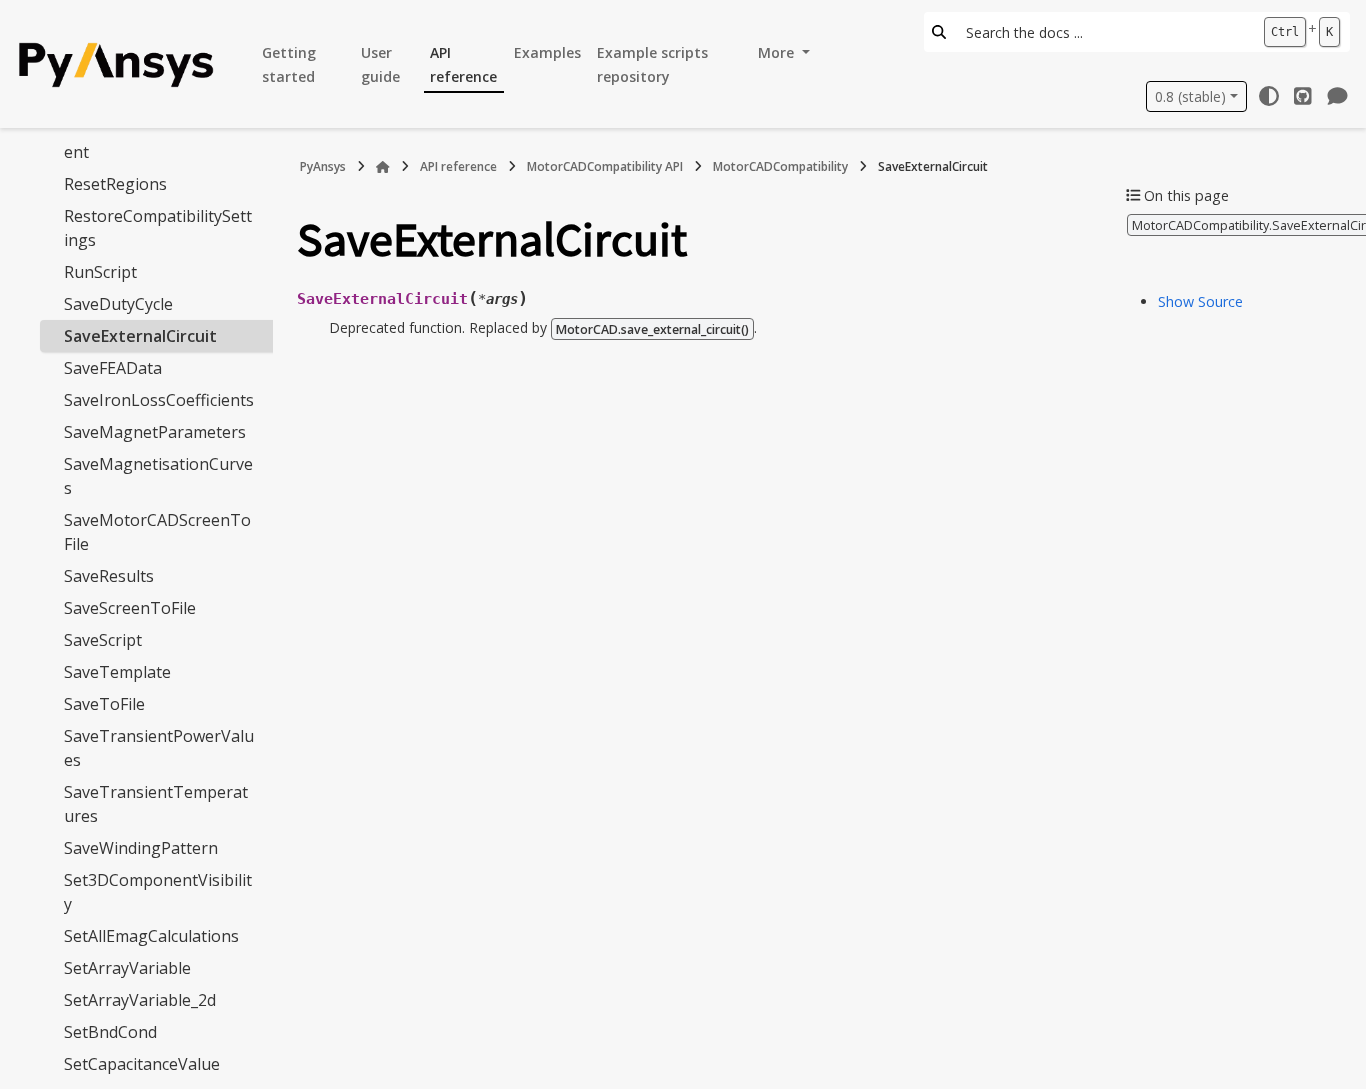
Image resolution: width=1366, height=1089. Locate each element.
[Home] (383, 167)
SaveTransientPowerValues (159, 748)
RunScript (100, 272)
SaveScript (103, 640)
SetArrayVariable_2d (140, 1000)
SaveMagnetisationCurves (158, 476)
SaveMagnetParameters (155, 432)
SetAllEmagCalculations (151, 936)
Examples (547, 52)
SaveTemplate (117, 672)
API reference (463, 64)
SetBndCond (110, 1032)
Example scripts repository (652, 64)
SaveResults (109, 576)
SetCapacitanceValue (142, 1064)
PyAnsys (323, 166)
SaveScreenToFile (130, 608)
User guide (380, 64)
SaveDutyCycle (118, 304)
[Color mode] (1269, 96)
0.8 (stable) (1190, 96)
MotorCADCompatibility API (605, 166)
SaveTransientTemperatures (156, 804)
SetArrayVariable (127, 968)
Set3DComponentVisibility (158, 892)
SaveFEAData (113, 368)
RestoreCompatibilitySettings (158, 228)
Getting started (289, 64)
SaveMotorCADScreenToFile (157, 532)
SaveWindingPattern (141, 848)
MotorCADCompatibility (780, 166)
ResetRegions (115, 184)
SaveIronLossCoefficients (159, 400)
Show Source (1200, 301)
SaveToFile (104, 704)
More (778, 52)
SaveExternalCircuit (140, 336)
